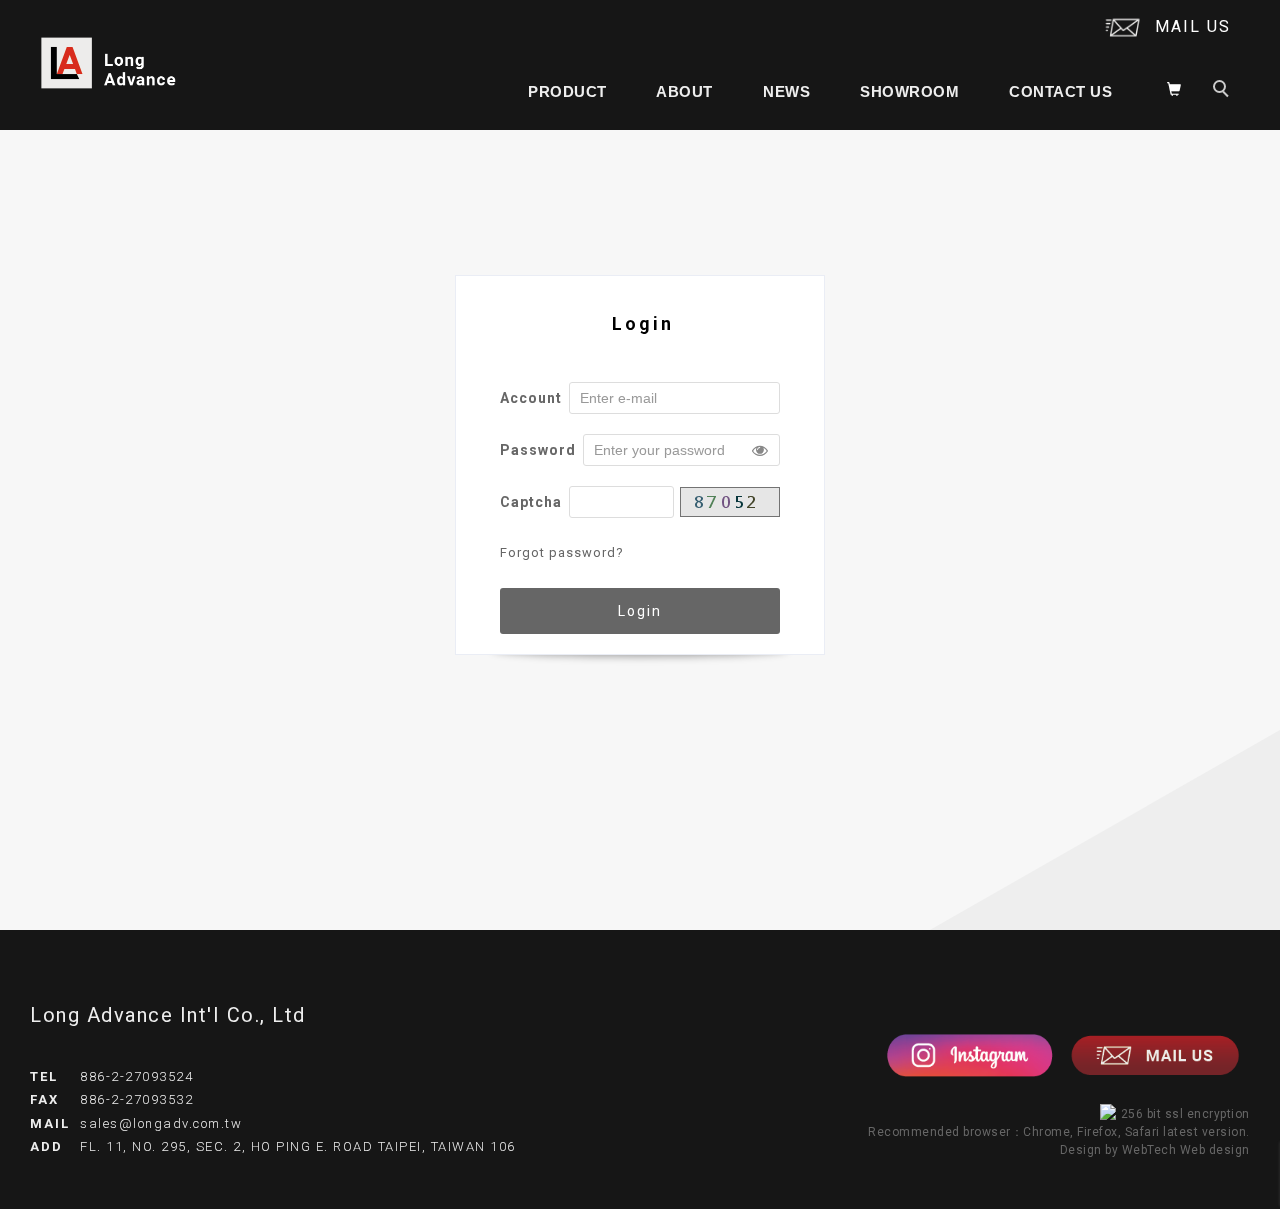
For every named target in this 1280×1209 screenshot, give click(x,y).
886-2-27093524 (136, 1076)
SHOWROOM (909, 91)
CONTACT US (1060, 91)
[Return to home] (109, 64)
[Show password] (760, 450)
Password (538, 450)
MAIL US (1193, 26)
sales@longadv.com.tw (161, 1123)
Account (531, 398)
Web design (1215, 1150)
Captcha (531, 502)
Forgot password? (562, 552)
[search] (1224, 91)
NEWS (786, 91)
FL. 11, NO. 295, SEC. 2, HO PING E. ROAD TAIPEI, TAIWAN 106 (298, 1146)
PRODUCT (567, 91)
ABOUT (684, 91)
